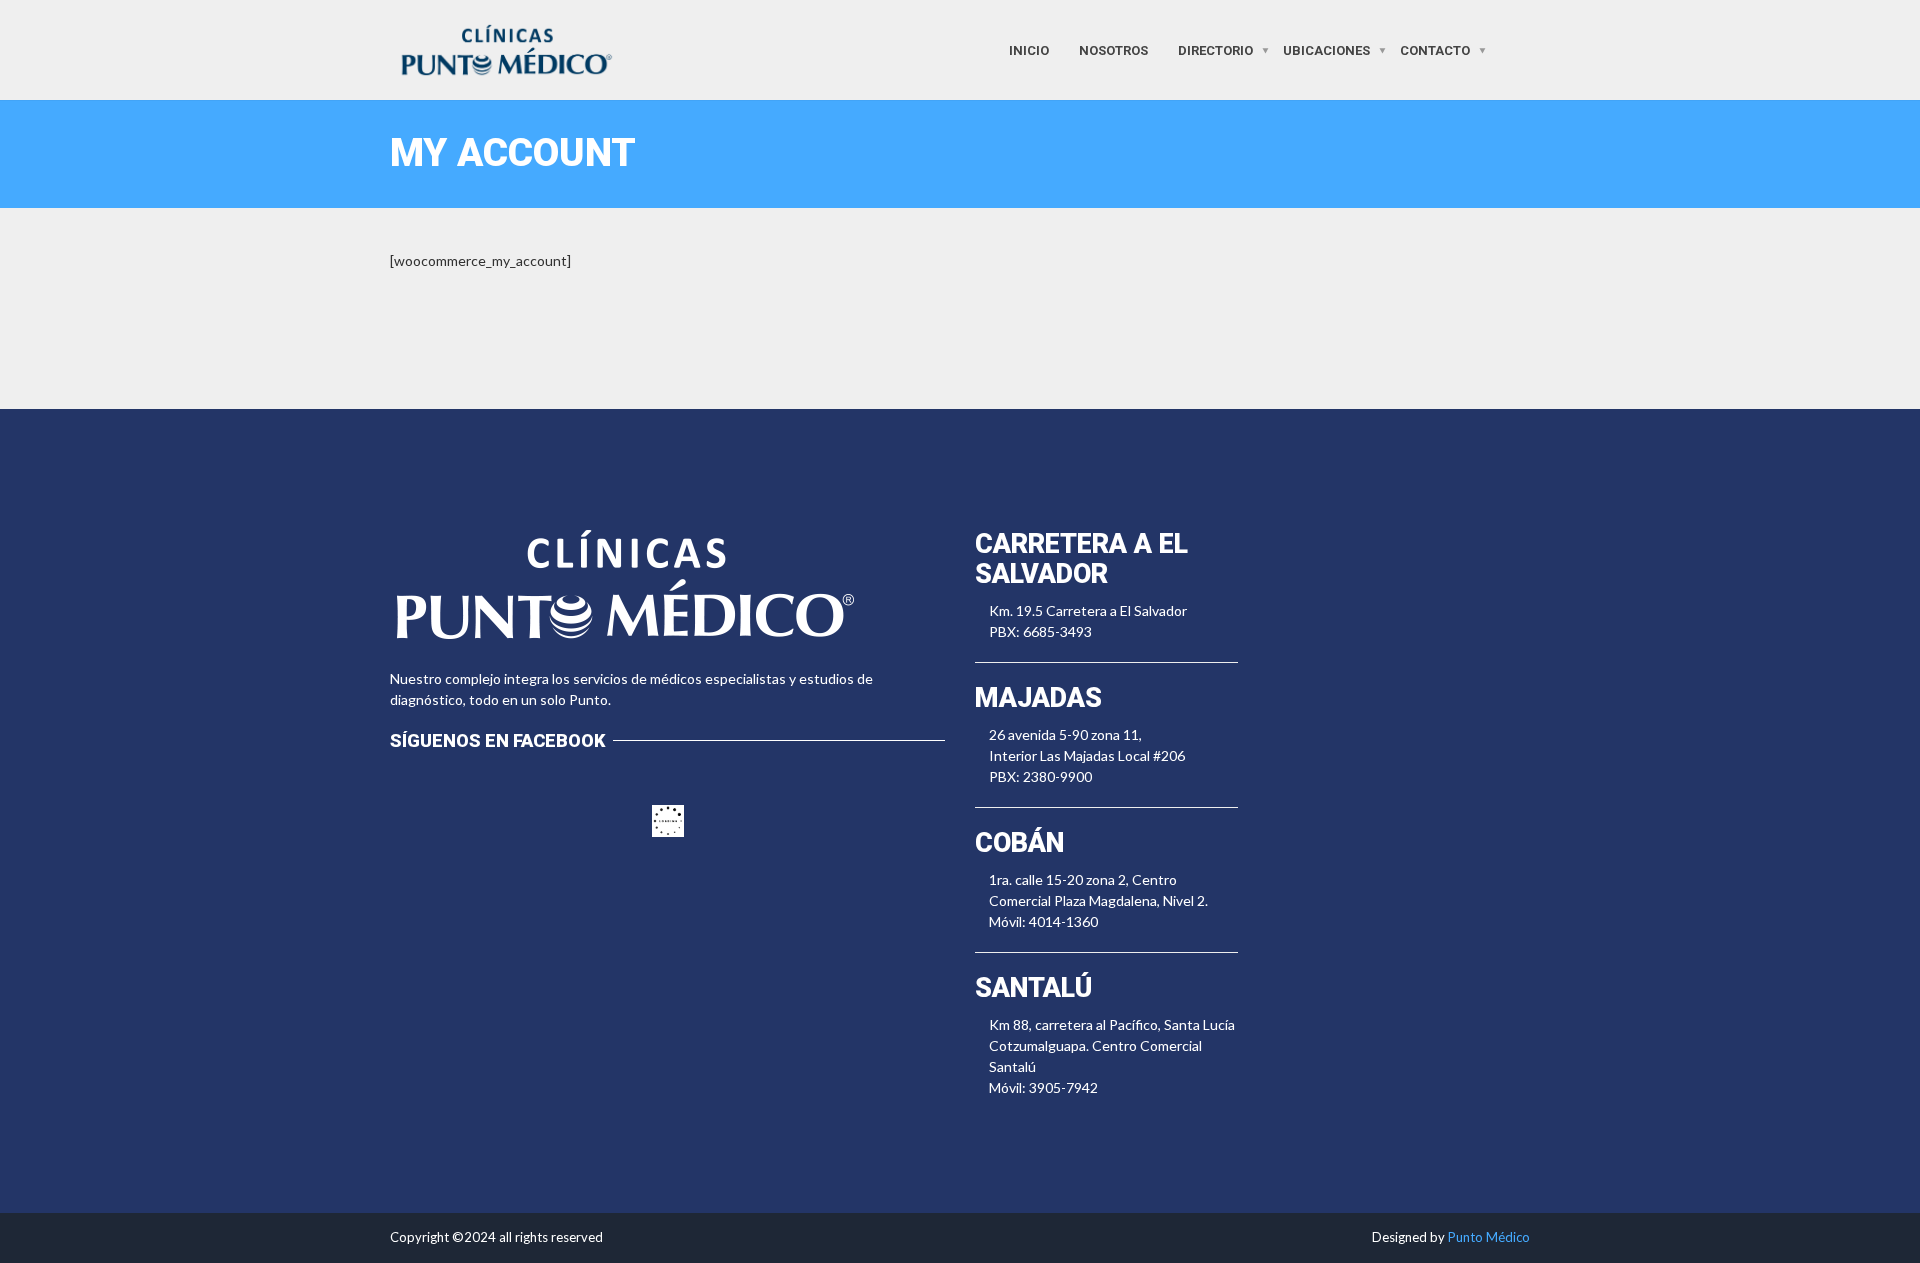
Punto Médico (1489, 1237)
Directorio (1215, 49)
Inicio (1029, 49)
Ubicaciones (1326, 49)
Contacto (1435, 49)
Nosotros (1113, 49)
